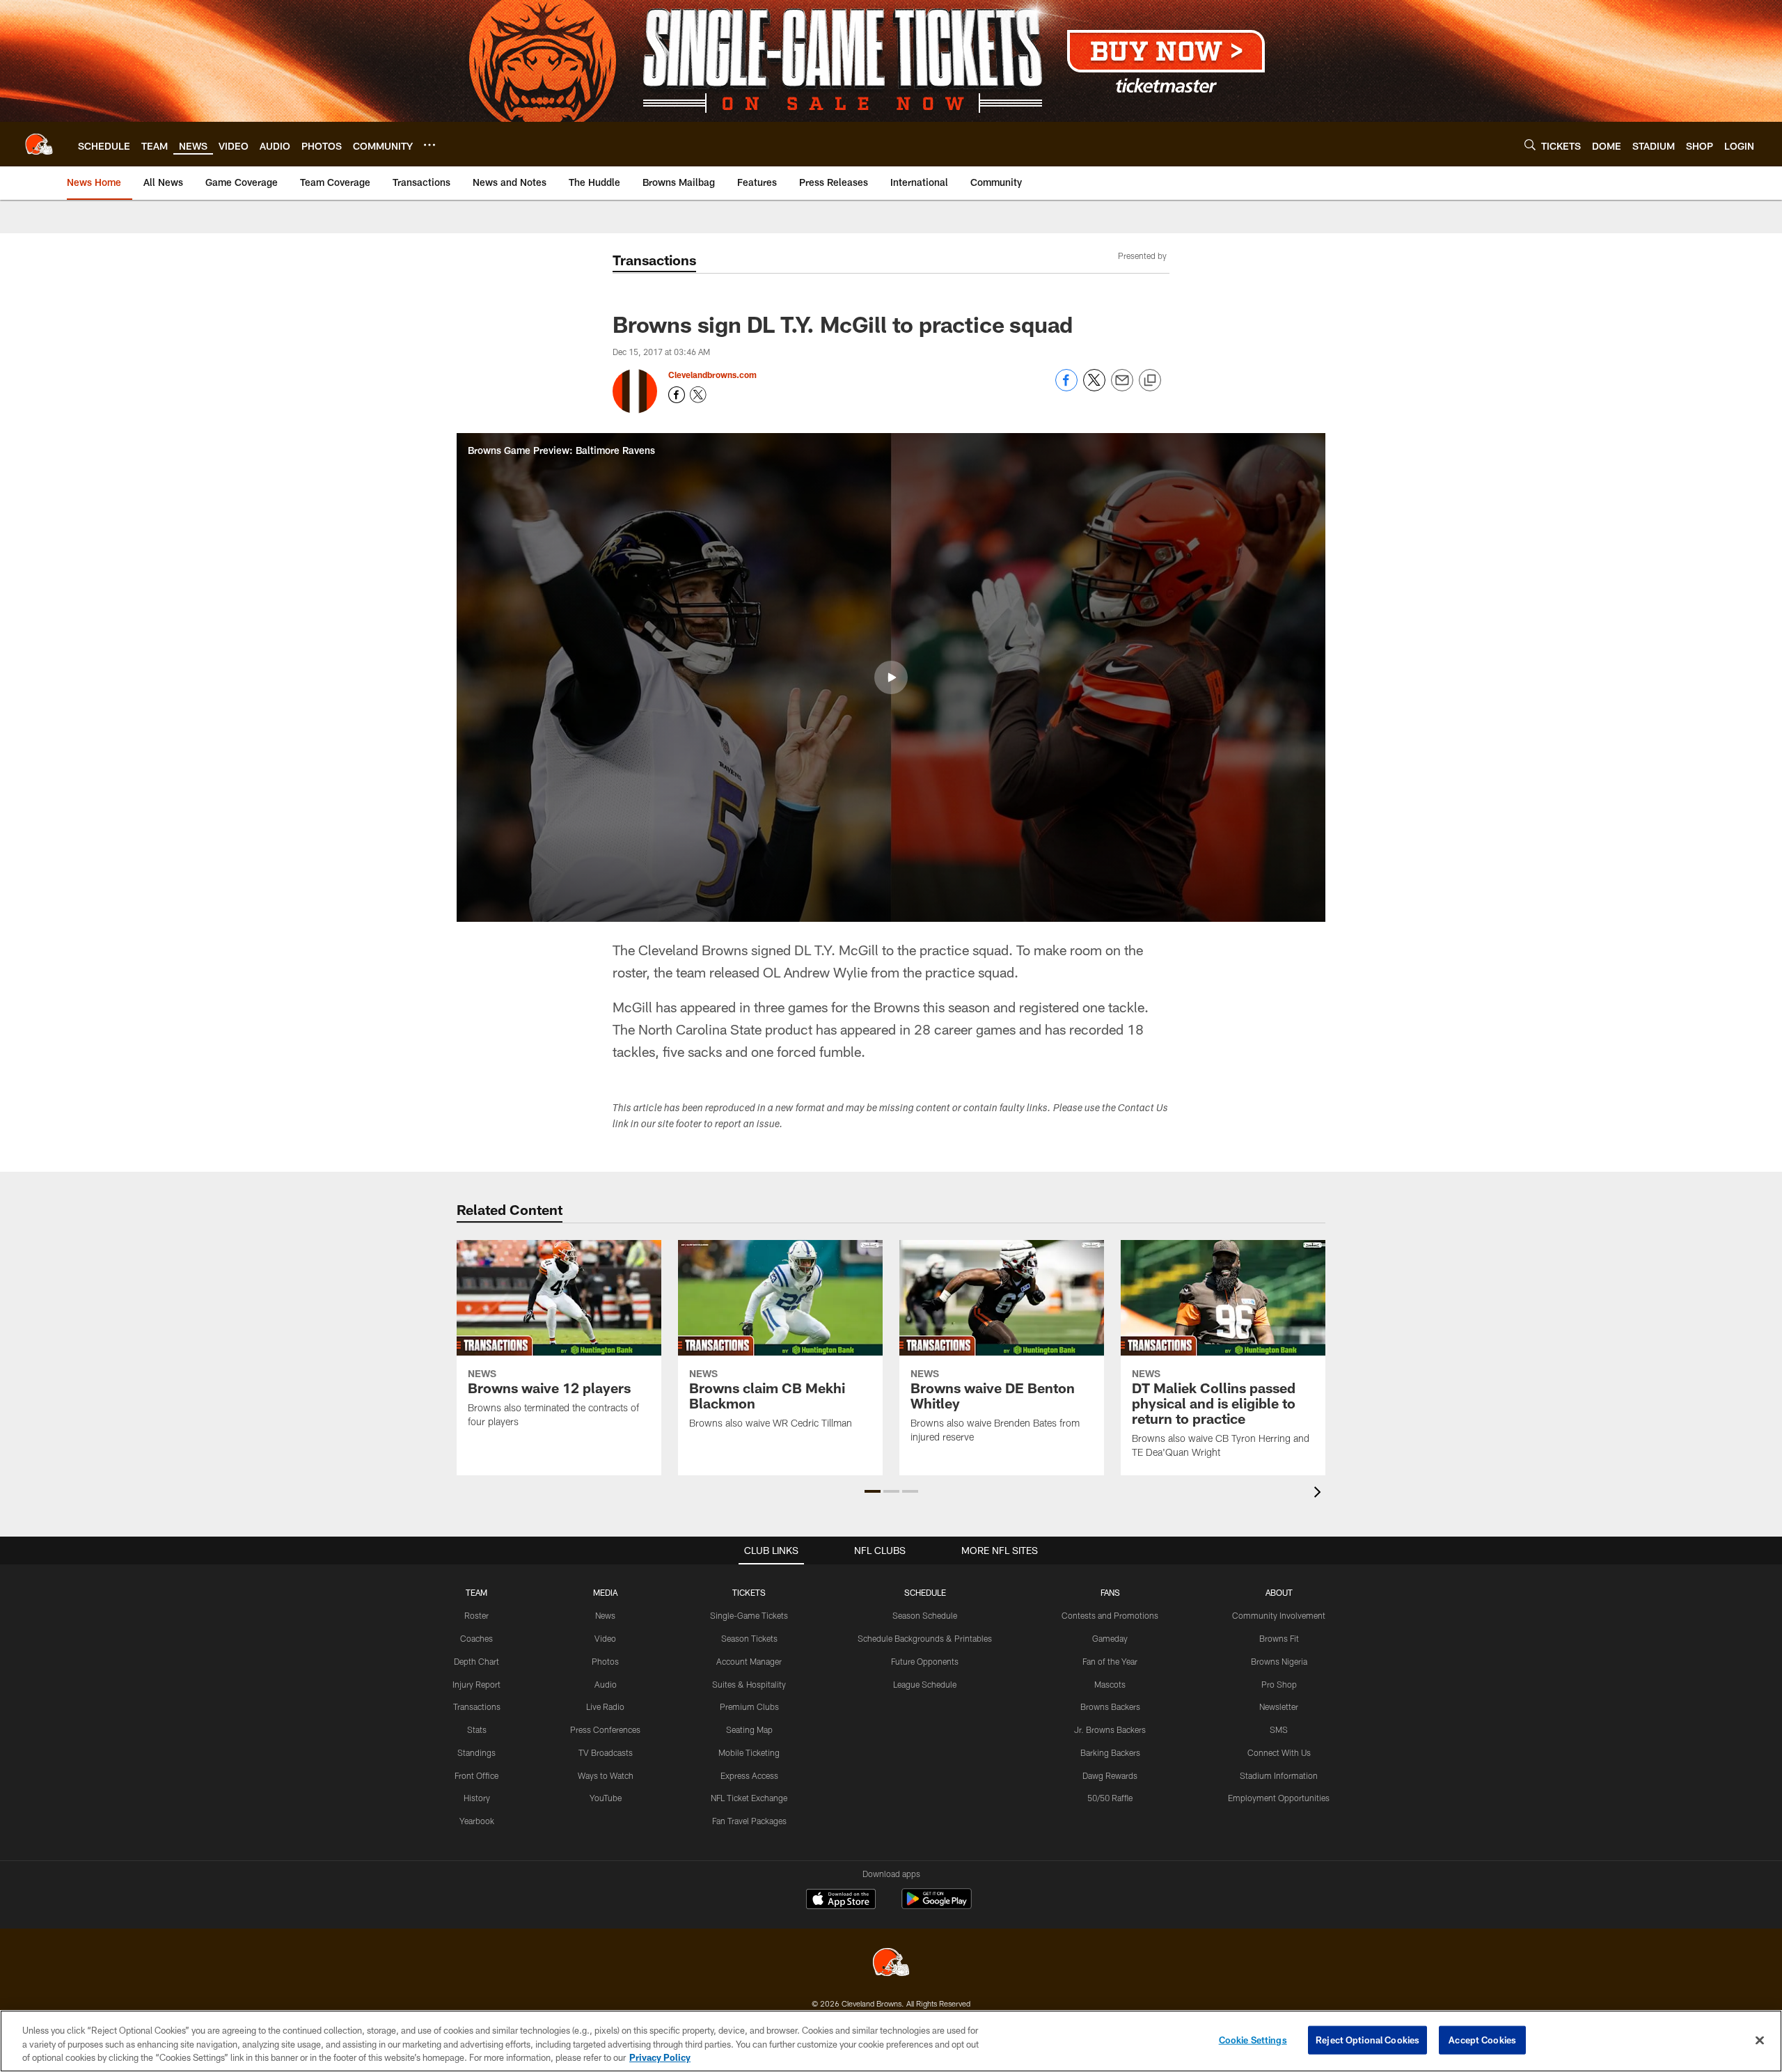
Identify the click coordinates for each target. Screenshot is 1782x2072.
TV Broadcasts (606, 1752)
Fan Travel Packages (749, 1821)
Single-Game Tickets (749, 1615)
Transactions (477, 1706)
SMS (1279, 1729)
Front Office (476, 1775)
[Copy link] (1150, 381)
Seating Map (749, 1729)
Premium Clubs (749, 1706)
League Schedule (925, 1684)
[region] (891, 2041)
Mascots (1110, 1684)
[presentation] (1320, 1494)
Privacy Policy (660, 2057)
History (477, 1798)
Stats (477, 1729)
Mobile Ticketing (749, 1752)
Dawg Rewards (1110, 1775)
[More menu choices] (429, 145)
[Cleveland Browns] (891, 1964)
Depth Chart (476, 1661)
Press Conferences (605, 1729)
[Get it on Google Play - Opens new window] (937, 1906)
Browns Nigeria (1279, 1661)
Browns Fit (1279, 1638)
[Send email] (1122, 387)
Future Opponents (925, 1661)
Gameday (1110, 1638)
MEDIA (605, 1592)
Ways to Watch (606, 1775)
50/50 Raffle (1110, 1798)
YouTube (606, 1798)
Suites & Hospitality (749, 1684)
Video (605, 1638)
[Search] (1530, 144)
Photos (605, 1661)
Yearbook (477, 1821)
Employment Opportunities (1279, 1798)
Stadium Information (1279, 1775)
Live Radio (605, 1706)
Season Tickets (749, 1638)
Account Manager (749, 1661)
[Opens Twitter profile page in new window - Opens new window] (698, 395)
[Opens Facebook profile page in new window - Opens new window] (677, 395)
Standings (476, 1752)
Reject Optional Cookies (1367, 2039)
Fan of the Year (1110, 1661)
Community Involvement (1279, 1615)
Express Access (749, 1775)
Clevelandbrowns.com (712, 375)
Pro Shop (1279, 1684)
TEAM (476, 1592)
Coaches (476, 1638)
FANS (1110, 1592)
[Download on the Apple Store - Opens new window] (841, 1901)
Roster (476, 1615)
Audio (606, 1684)
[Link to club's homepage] (39, 144)
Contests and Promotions (1110, 1615)
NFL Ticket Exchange (749, 1798)
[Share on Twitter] (1094, 387)
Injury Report (476, 1684)
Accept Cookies (1482, 2039)
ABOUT (1279, 1592)
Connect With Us (1279, 1752)
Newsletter (1279, 1706)
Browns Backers (1110, 1706)
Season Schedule (925, 1615)
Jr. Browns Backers (1110, 1729)
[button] (891, 677)
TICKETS (749, 1592)
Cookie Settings (1253, 2039)
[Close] (1760, 2040)
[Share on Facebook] (1066, 387)
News (605, 1615)
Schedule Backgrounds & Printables (925, 1638)
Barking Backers (1110, 1752)
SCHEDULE (925, 1592)
